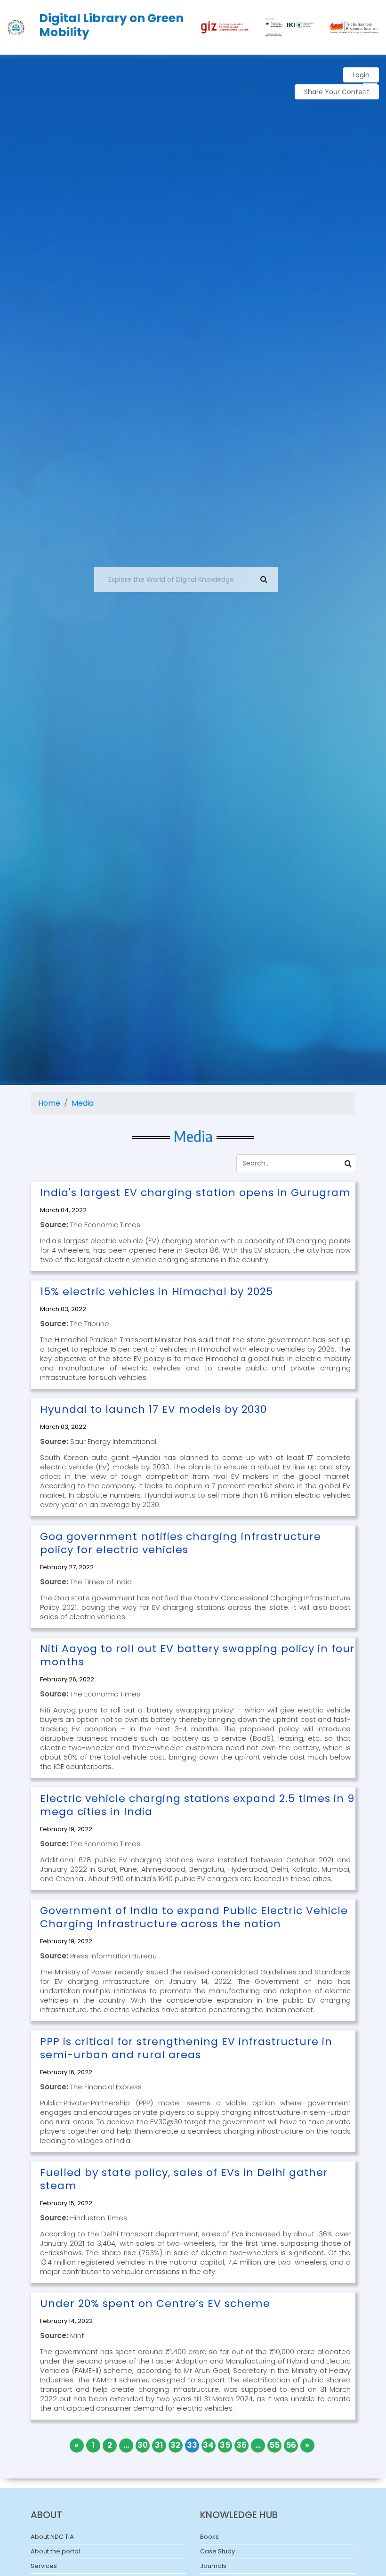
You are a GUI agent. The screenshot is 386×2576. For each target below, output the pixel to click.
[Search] (348, 1163)
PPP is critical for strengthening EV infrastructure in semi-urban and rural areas (186, 2048)
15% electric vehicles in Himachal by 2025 (157, 1292)
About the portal (55, 2551)
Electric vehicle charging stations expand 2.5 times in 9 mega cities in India (197, 1805)
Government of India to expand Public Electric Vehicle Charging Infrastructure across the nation (194, 1917)
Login (361, 75)
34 (208, 2445)
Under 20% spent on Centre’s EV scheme (155, 2303)
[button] (369, 86)
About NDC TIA (52, 2537)
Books (209, 2537)
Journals (213, 2566)
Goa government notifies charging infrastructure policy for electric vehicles (181, 1543)
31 (159, 2445)
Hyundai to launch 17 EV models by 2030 (153, 1409)
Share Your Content (337, 92)
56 (291, 2445)
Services (44, 2566)
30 (143, 2445)
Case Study (217, 2551)
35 (225, 2445)
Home (49, 1103)
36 (241, 2445)
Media (83, 1103)
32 (175, 2445)
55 (274, 2445)
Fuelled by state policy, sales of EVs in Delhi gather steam (184, 2179)
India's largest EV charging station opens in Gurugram (195, 1193)
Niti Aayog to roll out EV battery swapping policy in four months (197, 1655)
